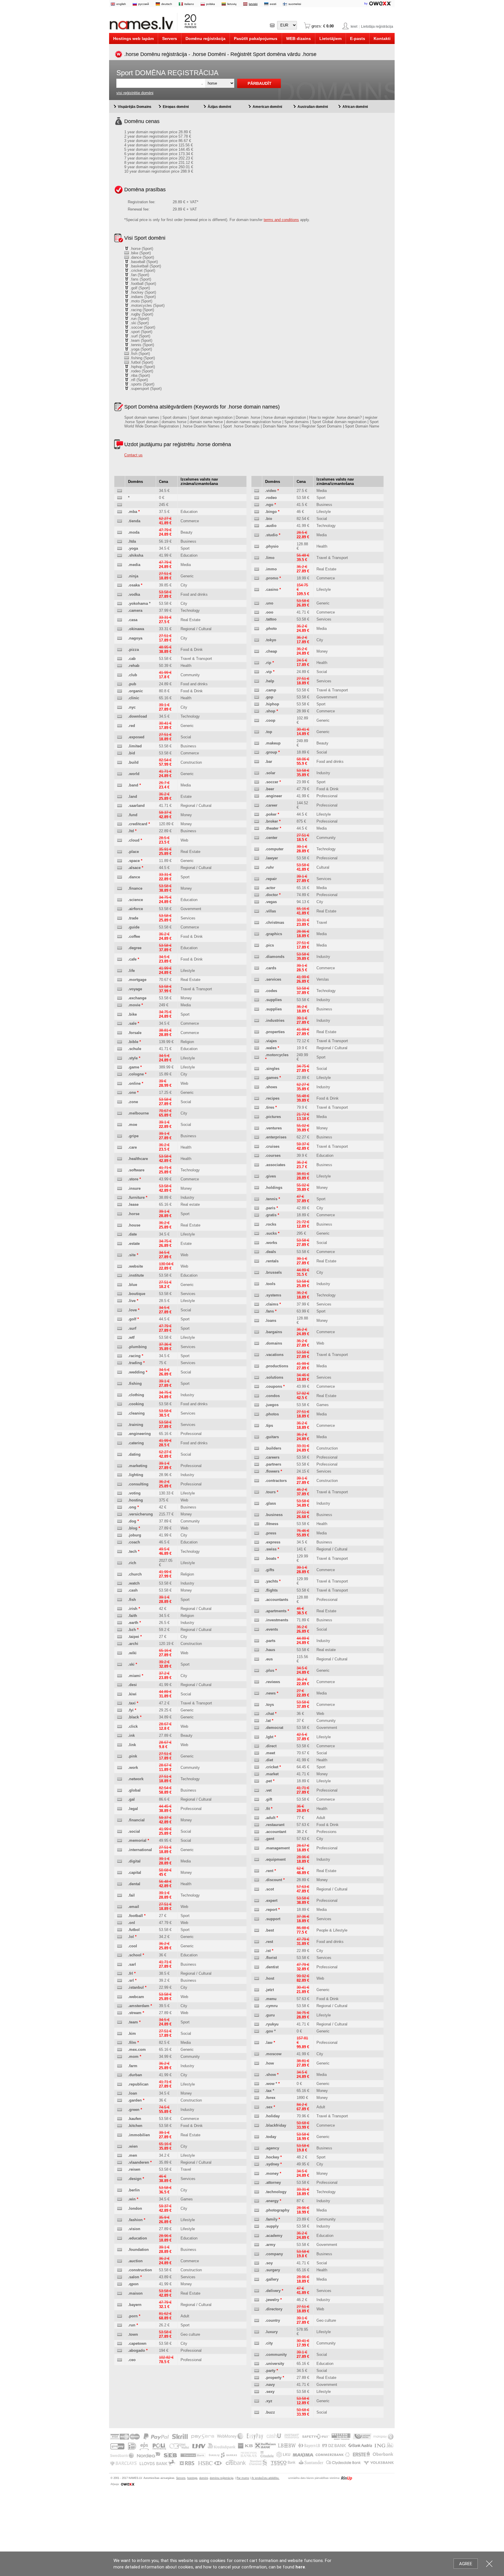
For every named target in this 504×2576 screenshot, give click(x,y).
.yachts (272, 1581)
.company (274, 2254)
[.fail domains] (120, 1896)
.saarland (136, 806)
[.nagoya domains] (120, 638)
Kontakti (382, 38)
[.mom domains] (120, 2057)
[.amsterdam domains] (120, 2006)
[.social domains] (120, 1832)
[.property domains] (257, 2378)
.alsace (134, 868)
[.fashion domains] (120, 2220)
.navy (270, 2385)
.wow (270, 2084)
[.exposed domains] (120, 737)
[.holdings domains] (257, 1188)
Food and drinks (194, 594)
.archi (133, 1644)
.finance (135, 888)
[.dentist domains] (257, 1967)
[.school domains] (120, 1955)
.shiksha (136, 555)
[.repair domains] (257, 879)
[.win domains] (120, 2199)
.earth (133, 1623)
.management (277, 1848)
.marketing (138, 1466)
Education (189, 512)
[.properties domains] (257, 1032)
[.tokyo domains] (257, 640)
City (184, 585)
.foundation (138, 2250)
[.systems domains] (257, 1295)
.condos (272, 1396)
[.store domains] (120, 1179)
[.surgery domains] (257, 2270)
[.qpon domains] (120, 2284)
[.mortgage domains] (120, 980)
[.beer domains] (257, 789)
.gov (269, 2031)
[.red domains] (120, 726)
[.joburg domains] (120, 1535)
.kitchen (135, 2126)
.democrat (274, 1728)
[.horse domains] (120, 1214)
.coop (270, 720)
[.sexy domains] (257, 2392)
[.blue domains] (120, 1285)
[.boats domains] (257, 1559)
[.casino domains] (257, 590)
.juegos (272, 1405)
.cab (132, 659)
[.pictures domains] (257, 1117)
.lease (133, 1204)
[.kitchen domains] (120, 2126)
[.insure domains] (120, 1189)
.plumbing (137, 1347)
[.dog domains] (120, 1521)
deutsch (167, 4)
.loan (133, 2093)
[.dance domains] (120, 877)
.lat (268, 1721)
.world (134, 774)
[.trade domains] (120, 918)
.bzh (132, 1630)
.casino (272, 589)
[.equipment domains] (257, 1860)
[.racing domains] (120, 1356)
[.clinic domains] (120, 698)
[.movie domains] (120, 1005)
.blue (133, 1285)
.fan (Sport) (139, 275)
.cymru (271, 2006)
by (366, 3)
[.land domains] (120, 797)
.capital (135, 1873)
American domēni (267, 107)
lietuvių (232, 4)
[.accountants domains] (257, 1600)
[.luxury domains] (257, 2332)
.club (133, 675)
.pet (268, 1781)
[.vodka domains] (120, 595)
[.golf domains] (120, 1319)
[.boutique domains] (120, 1294)
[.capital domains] (120, 1873)
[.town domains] (120, 2335)
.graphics (274, 934)
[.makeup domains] (257, 743)
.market (272, 1774)
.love (132, 1310)
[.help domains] (257, 681)
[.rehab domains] (120, 666)
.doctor (272, 895)
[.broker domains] (257, 822)
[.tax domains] (257, 2091)
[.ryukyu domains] (257, 2024)
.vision (134, 2229)
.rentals (272, 1261)
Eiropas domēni (176, 107)
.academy (274, 2236)
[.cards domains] (257, 968)
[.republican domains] (120, 2085)
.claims (272, 1304)
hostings (192, 2478)
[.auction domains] (120, 2261)
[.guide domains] (120, 927)
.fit (267, 1809)
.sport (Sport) (141, 332)
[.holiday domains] (257, 2116)
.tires (270, 1107)
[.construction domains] (120, 2270)
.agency (272, 2148)
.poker (271, 814)
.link (132, 1745)
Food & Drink (192, 650)
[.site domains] (120, 1255)
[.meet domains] (257, 1753)
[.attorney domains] (257, 2183)
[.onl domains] (120, 1923)
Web (184, 840)
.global (134, 1790)
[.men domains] (120, 2156)
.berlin (134, 2190)
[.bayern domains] (120, 2305)
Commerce (190, 521)
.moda (134, 532)
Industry (187, 1197)
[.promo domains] (257, 578)
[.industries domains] (257, 1021)
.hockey (272, 2157)
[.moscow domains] (257, 2054)
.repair (271, 879)
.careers (272, 1457)
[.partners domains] (257, 1465)
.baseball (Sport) (143, 262)
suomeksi (295, 4)
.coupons (274, 1386)
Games (187, 2199)
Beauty (187, 532)
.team (133, 2022)
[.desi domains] (120, 1685)
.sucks (271, 1233)
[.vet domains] (257, 1791)
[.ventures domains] (257, 1128)
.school (135, 1955)
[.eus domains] (257, 1659)
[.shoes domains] (257, 1087)
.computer (274, 849)
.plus (270, 1670)
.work (133, 1768)
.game (134, 1067)
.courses (273, 1155)
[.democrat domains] (257, 1728)
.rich (132, 1563)
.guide (134, 927)
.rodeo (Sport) (141, 371)
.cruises (272, 1146)
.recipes (272, 1098)
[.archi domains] (120, 1644)
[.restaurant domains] (257, 1825)
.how (269, 2063)
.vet (268, 1790)
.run (132, 2325)
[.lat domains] (257, 1721)
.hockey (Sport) (142, 292)
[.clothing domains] (120, 1395)
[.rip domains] (257, 663)
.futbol (134, 1930)
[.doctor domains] (257, 895)
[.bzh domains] (120, 1630)
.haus (270, 1650)
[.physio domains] (257, 547)
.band (133, 785)
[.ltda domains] (120, 542)
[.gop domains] (257, 697)
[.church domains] (120, 1574)
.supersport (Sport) (145, 389)
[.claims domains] (257, 1304)
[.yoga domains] (120, 549)
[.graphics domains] (257, 934)
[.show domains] (257, 2075)
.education (138, 2238)
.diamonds (275, 957)
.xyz (269, 2401)
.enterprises (276, 1137)
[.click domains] (120, 1727)
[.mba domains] (120, 512)
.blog (133, 1528)
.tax (268, 2091)
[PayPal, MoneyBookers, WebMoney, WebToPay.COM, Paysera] (252, 2466)
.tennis (271, 1199)
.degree (135, 948)
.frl (131, 1973)
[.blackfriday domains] (257, 2126)
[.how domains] (257, 2064)
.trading (135, 1363)
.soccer (272, 782)
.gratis (271, 1215)
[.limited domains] (120, 746)
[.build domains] (120, 763)
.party (270, 2371)
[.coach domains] (120, 1542)
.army (270, 2245)
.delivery (273, 2291)
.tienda (134, 521)
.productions (277, 1366)
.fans (269, 1311)
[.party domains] (257, 2371)
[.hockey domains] (257, 2157)
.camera (135, 610)
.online (134, 1083)
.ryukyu (272, 2024)
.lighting (136, 1475)
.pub (132, 684)
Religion (187, 1042)
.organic (135, 691)
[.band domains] (120, 785)
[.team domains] (120, 2022)
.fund (133, 815)
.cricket (272, 1767)
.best (269, 1930)
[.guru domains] (257, 2015)
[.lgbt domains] (257, 1737)
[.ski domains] (120, 1665)
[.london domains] (120, 2209)
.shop (270, 711)
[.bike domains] (120, 1015)
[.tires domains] (257, 1108)
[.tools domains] (257, 1284)
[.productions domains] (257, 1366)
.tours (270, 1492)
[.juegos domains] (257, 1405)
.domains (274, 1343)
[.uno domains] (257, 603)
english (121, 4)
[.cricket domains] (257, 1767)
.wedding (136, 1372)
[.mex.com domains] (120, 2050)
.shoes (271, 1087)
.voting (134, 1493)
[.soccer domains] (257, 782)
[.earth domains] (120, 1623)
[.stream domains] (120, 2013)
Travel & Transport (196, 659)
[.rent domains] (257, 1871)
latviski (253, 4)
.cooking (136, 1404)
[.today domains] (257, 2137)
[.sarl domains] (120, 1965)
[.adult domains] (257, 1818)
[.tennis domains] (257, 1199)
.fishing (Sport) (142, 358)
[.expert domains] (257, 1901)
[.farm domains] (120, 2066)
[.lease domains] (120, 1205)
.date (132, 1234)
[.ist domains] (257, 1951)
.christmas (275, 922)
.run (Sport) (139, 319)
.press (271, 1533)
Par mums (243, 2478)
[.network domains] (120, 1779)
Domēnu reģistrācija (205, 38)
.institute (136, 1275)
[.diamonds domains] (257, 957)
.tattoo (271, 619)
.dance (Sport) (141, 257)
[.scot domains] (257, 1889)
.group (271, 752)
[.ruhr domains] (257, 868)
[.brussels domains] (257, 1273)
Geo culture (190, 2334)
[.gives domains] (257, 1176)
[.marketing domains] (120, 1466)
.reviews (273, 1682)
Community (190, 675)
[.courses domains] (257, 1156)
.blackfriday (276, 2125)
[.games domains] (257, 1078)
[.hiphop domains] (257, 704)
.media (134, 565)
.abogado (136, 2350)
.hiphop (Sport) (142, 367)
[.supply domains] (257, 2227)
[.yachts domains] (257, 1581)
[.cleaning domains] (120, 1414)
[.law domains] (257, 2043)
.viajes (271, 1041)
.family (271, 2219)
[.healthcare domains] (120, 1159)
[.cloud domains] (120, 841)
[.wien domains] (120, 2147)
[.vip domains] (257, 672)
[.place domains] (120, 852)
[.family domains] (257, 2220)
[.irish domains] (120, 1609)
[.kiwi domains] (120, 1694)
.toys (269, 1705)
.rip (268, 663)
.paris (270, 1208)
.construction (140, 2270)
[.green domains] (120, 2110)
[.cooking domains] (120, 1404)
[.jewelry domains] (257, 2300)
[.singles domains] (257, 1069)
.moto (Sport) (141, 301)
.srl (131, 1980)
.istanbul (136, 1987)
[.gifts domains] (257, 1570)
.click (133, 1726)
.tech (132, 1551)
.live (132, 1301)
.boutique (137, 1294)
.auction (135, 2261)
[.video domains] (257, 491)
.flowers (272, 1471)
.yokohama (138, 603)
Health (186, 666)
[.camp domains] (257, 690)
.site (132, 1255)
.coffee (134, 936)
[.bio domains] (257, 519)
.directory (274, 2309)
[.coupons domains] (257, 1387)
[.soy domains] (257, 2263)
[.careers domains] (257, 1458)
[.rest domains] (257, 1942)
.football (135, 1916)
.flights (271, 1590)
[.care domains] (120, 1148)
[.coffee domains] (120, 937)
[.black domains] (120, 1717)
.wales (271, 1048)
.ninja (133, 576)
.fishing (135, 1383)
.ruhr (269, 867)
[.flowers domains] (257, 1472)
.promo (272, 578)
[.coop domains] (257, 721)
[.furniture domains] (120, 1198)
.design (135, 2179)
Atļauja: (115, 2484)
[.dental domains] (120, 1884)
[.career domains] (257, 806)
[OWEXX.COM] (128, 2484)
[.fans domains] (257, 1311)
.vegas (271, 902)
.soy (269, 2263)
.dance (134, 877)
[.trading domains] (120, 1363)
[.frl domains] (120, 1974)
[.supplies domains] (257, 1000)
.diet (269, 1760)
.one (132, 1092)
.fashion (135, 2220)
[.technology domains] (257, 2192)
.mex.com (137, 2050)
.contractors (276, 1481)
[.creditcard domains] (120, 824)
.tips (269, 1425)
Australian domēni (313, 107)
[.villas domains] (257, 911)
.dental (134, 1884)
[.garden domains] (120, 2101)
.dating (134, 1454)
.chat (269, 1714)
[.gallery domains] (257, 2280)
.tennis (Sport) (141, 345)
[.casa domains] (120, 620)
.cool (133, 1946)
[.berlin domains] (120, 2190)
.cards (271, 968)
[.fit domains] (257, 1809)
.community (276, 2355)
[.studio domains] (257, 535)
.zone (133, 1102)
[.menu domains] (257, 1999)
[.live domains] (120, 1301)
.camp (271, 690)
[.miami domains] (120, 1676)
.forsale (135, 1033)
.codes (271, 991)
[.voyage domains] (120, 989)
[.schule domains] (120, 1049)
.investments (277, 1620)
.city (269, 2343)
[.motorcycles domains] (257, 1057)
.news (270, 1693)
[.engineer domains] (257, 796)
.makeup (273, 743)
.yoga (133, 548)
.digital (134, 1861)
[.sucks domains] (257, 1234)
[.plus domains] (257, 1671)
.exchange (137, 998)
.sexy (270, 2392)
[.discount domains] (257, 1880)
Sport (185, 548)
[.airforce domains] (120, 909)
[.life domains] (120, 971)
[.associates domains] (257, 1165)
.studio (271, 535)
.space (134, 861)
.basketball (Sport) (145, 266)
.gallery (272, 2279)
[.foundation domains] (120, 2250)
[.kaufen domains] (120, 2119)
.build (133, 762)
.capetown (137, 2343)
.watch (134, 1583)
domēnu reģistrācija (222, 2478)
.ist (268, 1951)
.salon (134, 2277)
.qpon (133, 2284)
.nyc (132, 707)
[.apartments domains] (257, 1611)
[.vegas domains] (257, 902)
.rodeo (271, 498)
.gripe (133, 1136)
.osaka (134, 585)
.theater (272, 828)
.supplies (273, 1000)
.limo (270, 558)
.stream (135, 2013)
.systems (273, 1295)
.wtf (131, 1337)
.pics (269, 945)
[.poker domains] (257, 815)
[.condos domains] (257, 1396)
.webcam (136, 1997)
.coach (134, 1542)
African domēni (355, 107)
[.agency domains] (257, 2148)
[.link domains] (120, 1745)
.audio (271, 526)
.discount (274, 1880)
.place (133, 852)
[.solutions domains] (257, 1378)
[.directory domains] (257, 2309)
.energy (272, 2201)
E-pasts (358, 38)
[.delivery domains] (257, 2291)
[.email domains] (120, 1907)
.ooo (269, 612)
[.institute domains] (120, 1276)
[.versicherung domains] (120, 1514)
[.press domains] (257, 1533)
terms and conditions (281, 220)
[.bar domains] (257, 762)
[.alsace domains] (120, 868)
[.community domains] (257, 2355)
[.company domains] (257, 2254)
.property (273, 2378)
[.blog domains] (120, 1528)
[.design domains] (120, 2179)
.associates (275, 1165)
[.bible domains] (120, 1042)
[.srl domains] (120, 1981)
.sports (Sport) (142, 384)
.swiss (271, 1549)
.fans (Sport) (140, 279)
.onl (132, 1923)
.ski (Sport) (139, 323)
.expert (271, 1901)
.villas (271, 911)
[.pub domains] (120, 684)
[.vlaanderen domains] (120, 2163)
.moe (133, 1125)
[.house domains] (120, 1225)
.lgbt (269, 1737)
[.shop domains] (257, 711)
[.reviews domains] (257, 1682)
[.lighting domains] (120, 1475)
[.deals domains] (257, 1252)
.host (270, 1978)
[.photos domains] (257, 1414)
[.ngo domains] (257, 505)
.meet (270, 1753)
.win (132, 2199)
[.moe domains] (120, 1125)
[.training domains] (120, 1425)
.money (272, 2173)
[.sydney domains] (257, 2164)
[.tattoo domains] (257, 620)
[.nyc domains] (120, 708)
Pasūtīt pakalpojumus (256, 38)
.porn (133, 2316)
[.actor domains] (257, 888)
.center (271, 838)
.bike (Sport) (140, 253)
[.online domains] (120, 1084)
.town (133, 2334)
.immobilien (139, 2135)
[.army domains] (257, 2245)
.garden (135, 2100)
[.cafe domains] (120, 960)
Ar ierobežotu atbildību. (265, 2478)
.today (271, 2137)
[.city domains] (257, 2343)
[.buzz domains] (257, 2413)
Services (188, 918)
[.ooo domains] (257, 613)
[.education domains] (120, 2238)
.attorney (273, 2182)
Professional (191, 1434)
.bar (269, 762)
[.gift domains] (257, 1800)
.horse (134, 1214)
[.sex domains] (257, 2107)
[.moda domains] (120, 533)
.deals (271, 1252)
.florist (271, 1958)
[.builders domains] (257, 1449)
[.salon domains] (120, 2277)
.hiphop (272, 704)
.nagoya (135, 638)
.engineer (274, 796)
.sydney (272, 2164)
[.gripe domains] (120, 1136)
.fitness (272, 1524)
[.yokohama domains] (120, 604)
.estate (134, 1244)
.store (133, 1179)
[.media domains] (120, 565)
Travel (186, 2169)
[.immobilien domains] (120, 2135)
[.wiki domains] (120, 1653)
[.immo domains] (257, 569)
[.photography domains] (257, 2210)
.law (269, 2043)
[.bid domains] (120, 753)
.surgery (273, 2270)
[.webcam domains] (120, 1997)
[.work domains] (120, 1768)
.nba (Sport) (139, 375)
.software (136, 1170)
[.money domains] (257, 2174)
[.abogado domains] (120, 2351)
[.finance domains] (120, 889)
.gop (269, 697)
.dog (132, 1521)
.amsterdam (139, 2006)
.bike (132, 1014)
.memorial (137, 1840)
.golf (132, 1319)
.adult (270, 1818)
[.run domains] (120, 2325)
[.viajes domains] (257, 1041)
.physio (272, 546)
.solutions (274, 1377)
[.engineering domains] (120, 1434)
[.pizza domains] (120, 650)
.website (135, 1266)
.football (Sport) (142, 284)
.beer (270, 789)
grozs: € (322, 26)
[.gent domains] (257, 1839)
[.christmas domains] (257, 923)
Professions (327, 1832)
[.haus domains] (257, 1650)
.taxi (132, 1703)
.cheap (271, 651)
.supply (272, 2226)
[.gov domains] (257, 2031)
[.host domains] (257, 1979)
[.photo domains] (257, 629)
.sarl (132, 1964)
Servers (170, 38)
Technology (190, 610)
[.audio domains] (257, 526)
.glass (271, 1503)
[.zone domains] (120, 1102)
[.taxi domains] (120, 1703)
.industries (275, 1020)
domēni (204, 2478)
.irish (133, 1609)
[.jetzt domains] (257, 1990)
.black (133, 1717)
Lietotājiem (330, 38)
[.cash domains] (120, 1591)
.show (271, 2075)
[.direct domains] (257, 1746)
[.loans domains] (257, 1321)
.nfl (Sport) (138, 380)
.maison (135, 2293)
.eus (269, 1659)
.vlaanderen (139, 2162)
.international (140, 1850)
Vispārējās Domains (135, 107)
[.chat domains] (257, 1714)
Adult (185, 2316)
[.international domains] (120, 1850)
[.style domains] (120, 1058)
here (300, 2567)
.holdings (274, 1188)
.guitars (272, 1437)
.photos (272, 1414)
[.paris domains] (257, 1208)
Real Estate (190, 620)
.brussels (273, 1272)
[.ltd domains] (120, 831)
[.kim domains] (120, 2034)
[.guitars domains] (257, 1437)
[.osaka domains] (120, 585)
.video (271, 491)
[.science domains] (120, 900)
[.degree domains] (120, 948)
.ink (131, 1735)
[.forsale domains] (120, 1033)
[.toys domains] (257, 1705)
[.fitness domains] (257, 1524)
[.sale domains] (120, 1024)
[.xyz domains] (257, 2401)
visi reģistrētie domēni (135, 93)
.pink (133, 1756)
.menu (271, 1999)
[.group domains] (257, 752)
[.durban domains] (120, 2075)
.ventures (273, 1128)
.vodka (134, 594)
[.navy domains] (257, 2385)
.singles (272, 1069)
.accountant (276, 1832)
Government (191, 909)
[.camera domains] (120, 611)
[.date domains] (120, 1234)
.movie (134, 1005)
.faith (133, 1616)
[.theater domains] (257, 829)
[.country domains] (257, 2321)
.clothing (136, 1395)
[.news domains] (257, 1693)
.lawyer (272, 858)
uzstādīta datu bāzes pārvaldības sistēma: (314, 2478)
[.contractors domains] (257, 1481)
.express (273, 1542)
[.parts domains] (257, 1641)
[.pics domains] (257, 946)
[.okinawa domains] (120, 629)
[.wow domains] (257, 2084)
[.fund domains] (120, 815)
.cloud (134, 840)
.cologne (136, 1074)
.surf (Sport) (140, 336)
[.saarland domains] (120, 806)
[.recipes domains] (257, 1099)
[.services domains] (257, 980)
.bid (132, 753)
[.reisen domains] (120, 2170)
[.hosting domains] (120, 1500)
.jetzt (269, 1990)
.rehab (134, 666)
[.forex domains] (257, 2098)
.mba (133, 512)
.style (133, 1058)
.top (269, 732)
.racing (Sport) (141, 310)
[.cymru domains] (257, 2006)
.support (273, 1919)
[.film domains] (120, 2043)
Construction (191, 762)
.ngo (269, 505)
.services (273, 979)
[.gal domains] (120, 1800)
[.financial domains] (120, 1820)
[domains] (120, 491)
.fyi (131, 1710)
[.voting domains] (120, 1493)
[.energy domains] (257, 2201)
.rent (269, 1871)
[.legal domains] (120, 1809)
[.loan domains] (120, 2094)
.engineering (139, 1434)
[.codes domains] (257, 991)
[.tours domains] (257, 1492)
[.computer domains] (257, 849)
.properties (275, 1032)
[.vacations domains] (257, 1355)
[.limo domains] (257, 558)
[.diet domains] (257, 1760)
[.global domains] (120, 1791)
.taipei (134, 1637)
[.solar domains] (257, 773)
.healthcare (138, 1159)
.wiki (132, 1653)
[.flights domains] (257, 1591)
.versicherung (140, 1514)
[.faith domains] (120, 1616)
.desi (132, 1685)
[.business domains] (257, 1515)
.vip (268, 672)
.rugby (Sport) (141, 314)
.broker (272, 821)
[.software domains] (120, 1170)
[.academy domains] (257, 2236)
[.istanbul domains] (120, 1988)
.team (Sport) (141, 340)
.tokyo (271, 640)
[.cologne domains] (120, 1074)
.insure (134, 1188)
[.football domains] (120, 1916)
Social (186, 737)
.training (136, 1425)
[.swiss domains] (257, 1549)
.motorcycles (277, 1055)
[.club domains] (120, 675)
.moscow (273, 2054)
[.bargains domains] (257, 1332)
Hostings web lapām (133, 38)
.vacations (274, 1355)
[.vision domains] (120, 2229)
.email (134, 1907)
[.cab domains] (120, 659)
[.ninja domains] (120, 576)
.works (271, 1243)
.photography (277, 2210)
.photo (271, 629)
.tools (270, 1284)
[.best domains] (257, 1931)
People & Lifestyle (332, 1930)
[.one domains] (120, 1093)
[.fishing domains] (120, 1384)
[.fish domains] (120, 1600)
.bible (133, 1042)
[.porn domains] (120, 2316)
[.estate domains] (120, 1244)
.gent (270, 1839)
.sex (269, 2107)
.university (275, 2364)
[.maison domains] (120, 2294)
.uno (269, 603)
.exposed (136, 737)
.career (271, 805)
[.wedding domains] (120, 1372)
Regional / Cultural (196, 629)
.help (270, 681)
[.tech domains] (120, 1552)
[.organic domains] (120, 691)
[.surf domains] (120, 1329)
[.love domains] (120, 1310)
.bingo (271, 512)
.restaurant (275, 1825)
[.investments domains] (257, 1620)
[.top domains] (257, 732)
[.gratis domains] (257, 1215)
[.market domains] (257, 1774)
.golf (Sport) (139, 288)
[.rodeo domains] (257, 498)
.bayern (135, 2305)
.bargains (274, 1332)
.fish (132, 1600)
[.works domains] (257, 1243)
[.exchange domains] (120, 998)
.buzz (270, 2412)
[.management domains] (257, 1848)
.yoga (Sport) (140, 349)
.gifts (270, 1570)
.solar (270, 773)
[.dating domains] (120, 1455)
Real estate (190, 1204)
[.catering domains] (120, 1443)
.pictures (273, 1117)
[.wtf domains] (120, 1338)
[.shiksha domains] (120, 556)
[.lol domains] (120, 1937)
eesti (273, 4)
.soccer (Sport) (142, 327)
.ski (131, 1664)
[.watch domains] (120, 1584)
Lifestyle (188, 971)
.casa (133, 620)
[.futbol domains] (120, 1930)
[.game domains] (120, 1067)
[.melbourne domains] (120, 1113)
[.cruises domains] (257, 1147)
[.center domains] (257, 838)
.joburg (135, 1535)
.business (274, 1515)
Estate (186, 797)
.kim (132, 2033)
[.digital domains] (120, 1861)
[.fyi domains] (120, 1710)
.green (134, 2110)
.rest (269, 1942)
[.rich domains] (120, 1563)
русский (144, 4)
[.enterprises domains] (257, 1137)
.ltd (131, 831)
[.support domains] (257, 1919)
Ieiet (354, 27)
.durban (135, 2075)
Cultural (323, 867)
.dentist (272, 1967)
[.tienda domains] (120, 521)
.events (272, 1629)
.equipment (275, 1859)
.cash (133, 1590)
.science (135, 900)
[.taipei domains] (120, 1637)
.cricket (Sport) (142, 270)
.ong (132, 1507)
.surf (132, 1328)
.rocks (271, 1224)
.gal (131, 1799)
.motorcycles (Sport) (147, 305)
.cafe (132, 959)
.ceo (132, 2360)
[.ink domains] (120, 1736)
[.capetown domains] (120, 2344)
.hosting (135, 1500)
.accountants (277, 1600)
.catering (136, 1443)
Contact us (133, 455)
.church (135, 1574)
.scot (269, 1889)
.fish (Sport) (139, 354)
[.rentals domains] (257, 1261)
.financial (136, 1820)
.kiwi (132, 1694)
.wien (133, 2146)
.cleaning (136, 1413)
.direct (271, 1746)
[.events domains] (257, 1630)
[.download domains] (120, 717)
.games (272, 1078)
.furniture (136, 1197)
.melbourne (138, 1113)
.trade (133, 918)
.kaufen (135, 2119)
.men (133, 2155)
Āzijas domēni (219, 107)
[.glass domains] (257, 1504)
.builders (273, 1448)
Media (186, 565)
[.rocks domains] (257, 1225)
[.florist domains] (257, 1958)
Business (188, 541)
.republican (138, 2084)
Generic (187, 576)
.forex (270, 2098)
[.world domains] (120, 774)
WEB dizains (299, 38)
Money (186, 815)
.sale (132, 1023)
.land (133, 797)
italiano (189, 4)
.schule (135, 1049)
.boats (271, 1558)
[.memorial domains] (120, 1841)
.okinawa (136, 629)
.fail (131, 1895)
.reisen (134, 2169)
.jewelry (272, 2300)
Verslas (323, 979)
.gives (271, 1176)
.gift (269, 1799)
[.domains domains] (257, 1344)
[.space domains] (120, 861)
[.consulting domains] (120, 1484)
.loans (271, 1321)
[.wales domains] (257, 1048)
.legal (133, 1809)
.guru (270, 2015)
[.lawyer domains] (257, 858)
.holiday (272, 2116)
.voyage (135, 989)
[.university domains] (257, 2364)
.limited (135, 746)
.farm (133, 2066)
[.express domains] (257, 1542)
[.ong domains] (120, 1507)
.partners (273, 1464)
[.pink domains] (120, 1756)
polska (211, 4)
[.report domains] (257, 1910)
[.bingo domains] (257, 512)
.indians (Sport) (142, 297)
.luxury (271, 2332)
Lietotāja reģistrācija (377, 27)
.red (132, 726)
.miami (134, 1676)
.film (132, 2043)
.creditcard (138, 824)
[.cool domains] (120, 1946)
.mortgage (137, 980)
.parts (270, 1641)
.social (134, 1831)
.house (134, 1225)
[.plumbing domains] (120, 1347)
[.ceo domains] (120, 2360)
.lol (131, 1937)
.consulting (138, 1484)
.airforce (135, 909)
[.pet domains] (257, 1781)
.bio (269, 519)
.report (271, 1910)
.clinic (134, 698)
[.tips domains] (257, 1426)
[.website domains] (120, 1267)
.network (136, 1779)
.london (135, 2208)
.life (131, 971)
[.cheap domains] (257, 652)
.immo (271, 569)
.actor (270, 888)
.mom (133, 2057)
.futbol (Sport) (141, 362)
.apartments (276, 1611)
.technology (276, 2192)
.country (273, 2320)
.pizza (133, 650)
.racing (134, 1356)
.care (132, 1147)
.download (138, 716)
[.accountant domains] (257, 1832)
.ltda (132, 541)
